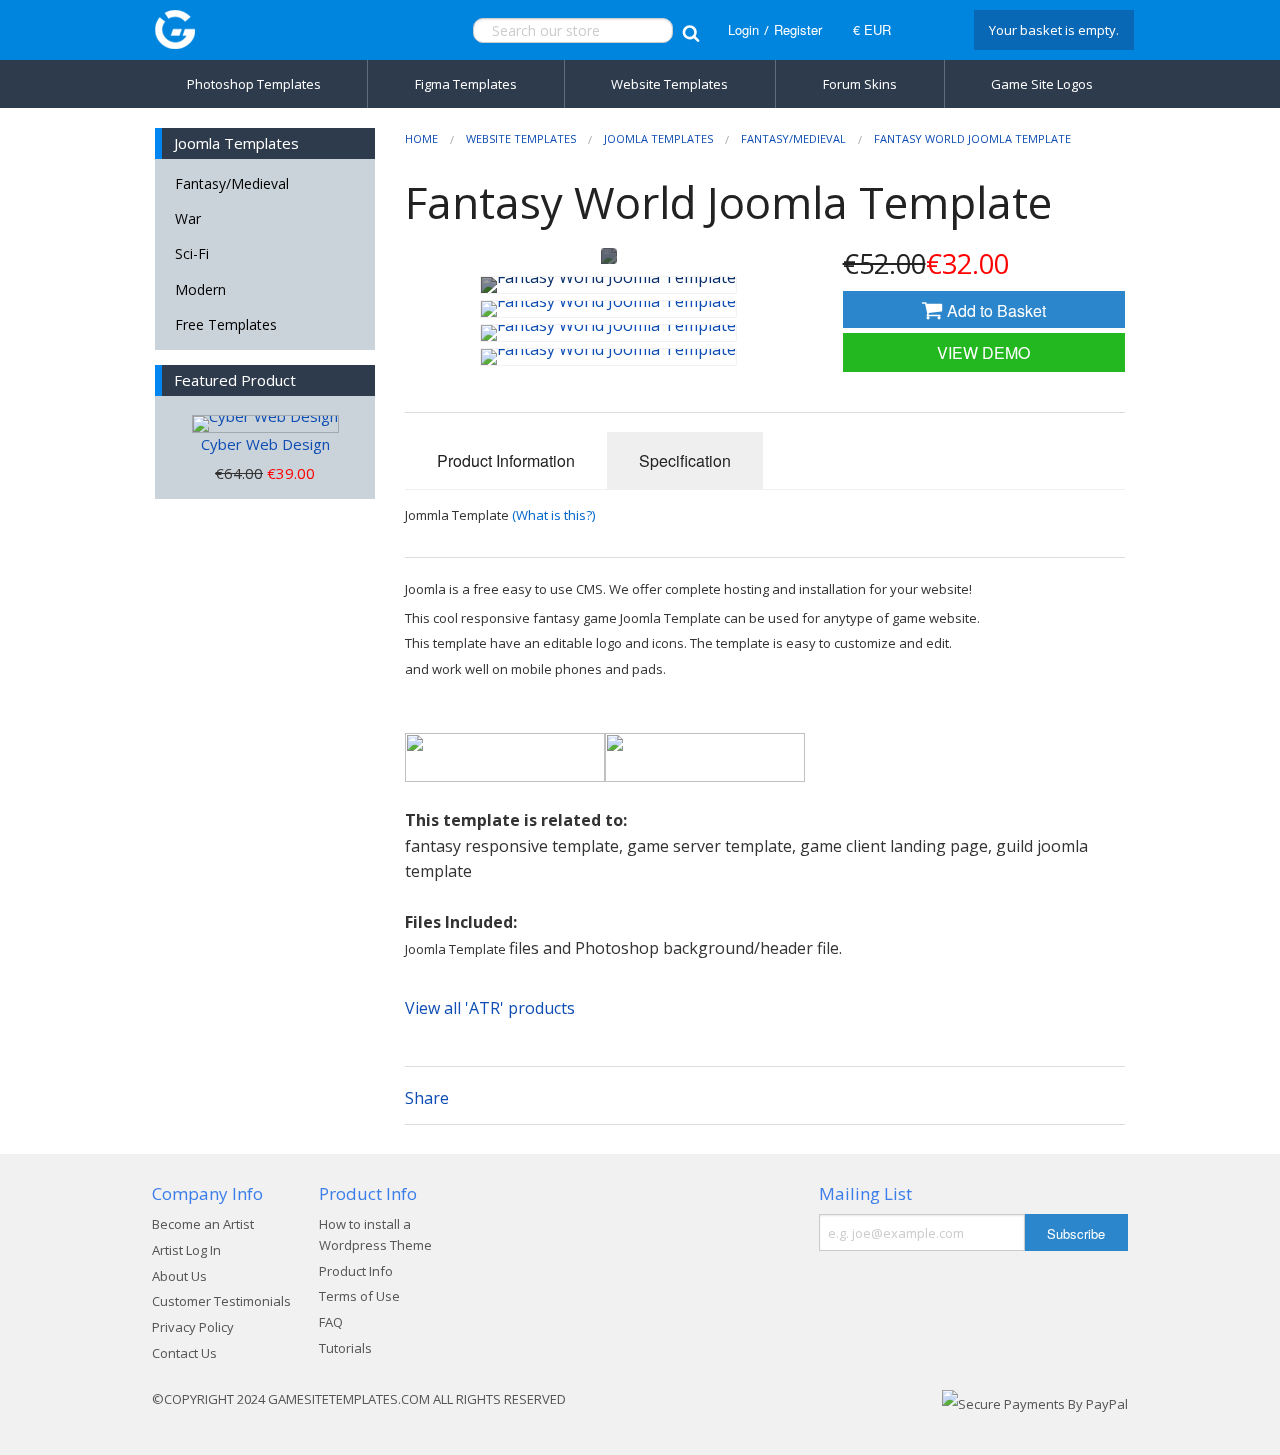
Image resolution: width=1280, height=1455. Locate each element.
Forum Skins (860, 84)
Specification (685, 460)
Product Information (506, 460)
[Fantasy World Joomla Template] (608, 285)
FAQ (331, 1322)
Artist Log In (186, 1250)
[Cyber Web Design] (265, 424)
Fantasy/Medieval (232, 183)
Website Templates (669, 84)
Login (743, 29)
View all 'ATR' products (490, 1008)
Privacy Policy (193, 1327)
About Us (179, 1276)
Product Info (356, 1271)
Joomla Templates (658, 138)
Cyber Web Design (265, 444)
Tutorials (345, 1348)
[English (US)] (930, 30)
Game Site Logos (1042, 84)
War (188, 218)
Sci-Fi (192, 253)
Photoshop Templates (254, 84)
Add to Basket (994, 310)
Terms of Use (359, 1296)
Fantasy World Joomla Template (972, 138)
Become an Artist (203, 1224)
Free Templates (226, 324)
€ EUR (872, 29)
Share (427, 1098)
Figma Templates (466, 84)
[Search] (690, 30)
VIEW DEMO (983, 352)
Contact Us (184, 1353)
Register (798, 29)
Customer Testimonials (221, 1301)
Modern (200, 289)
